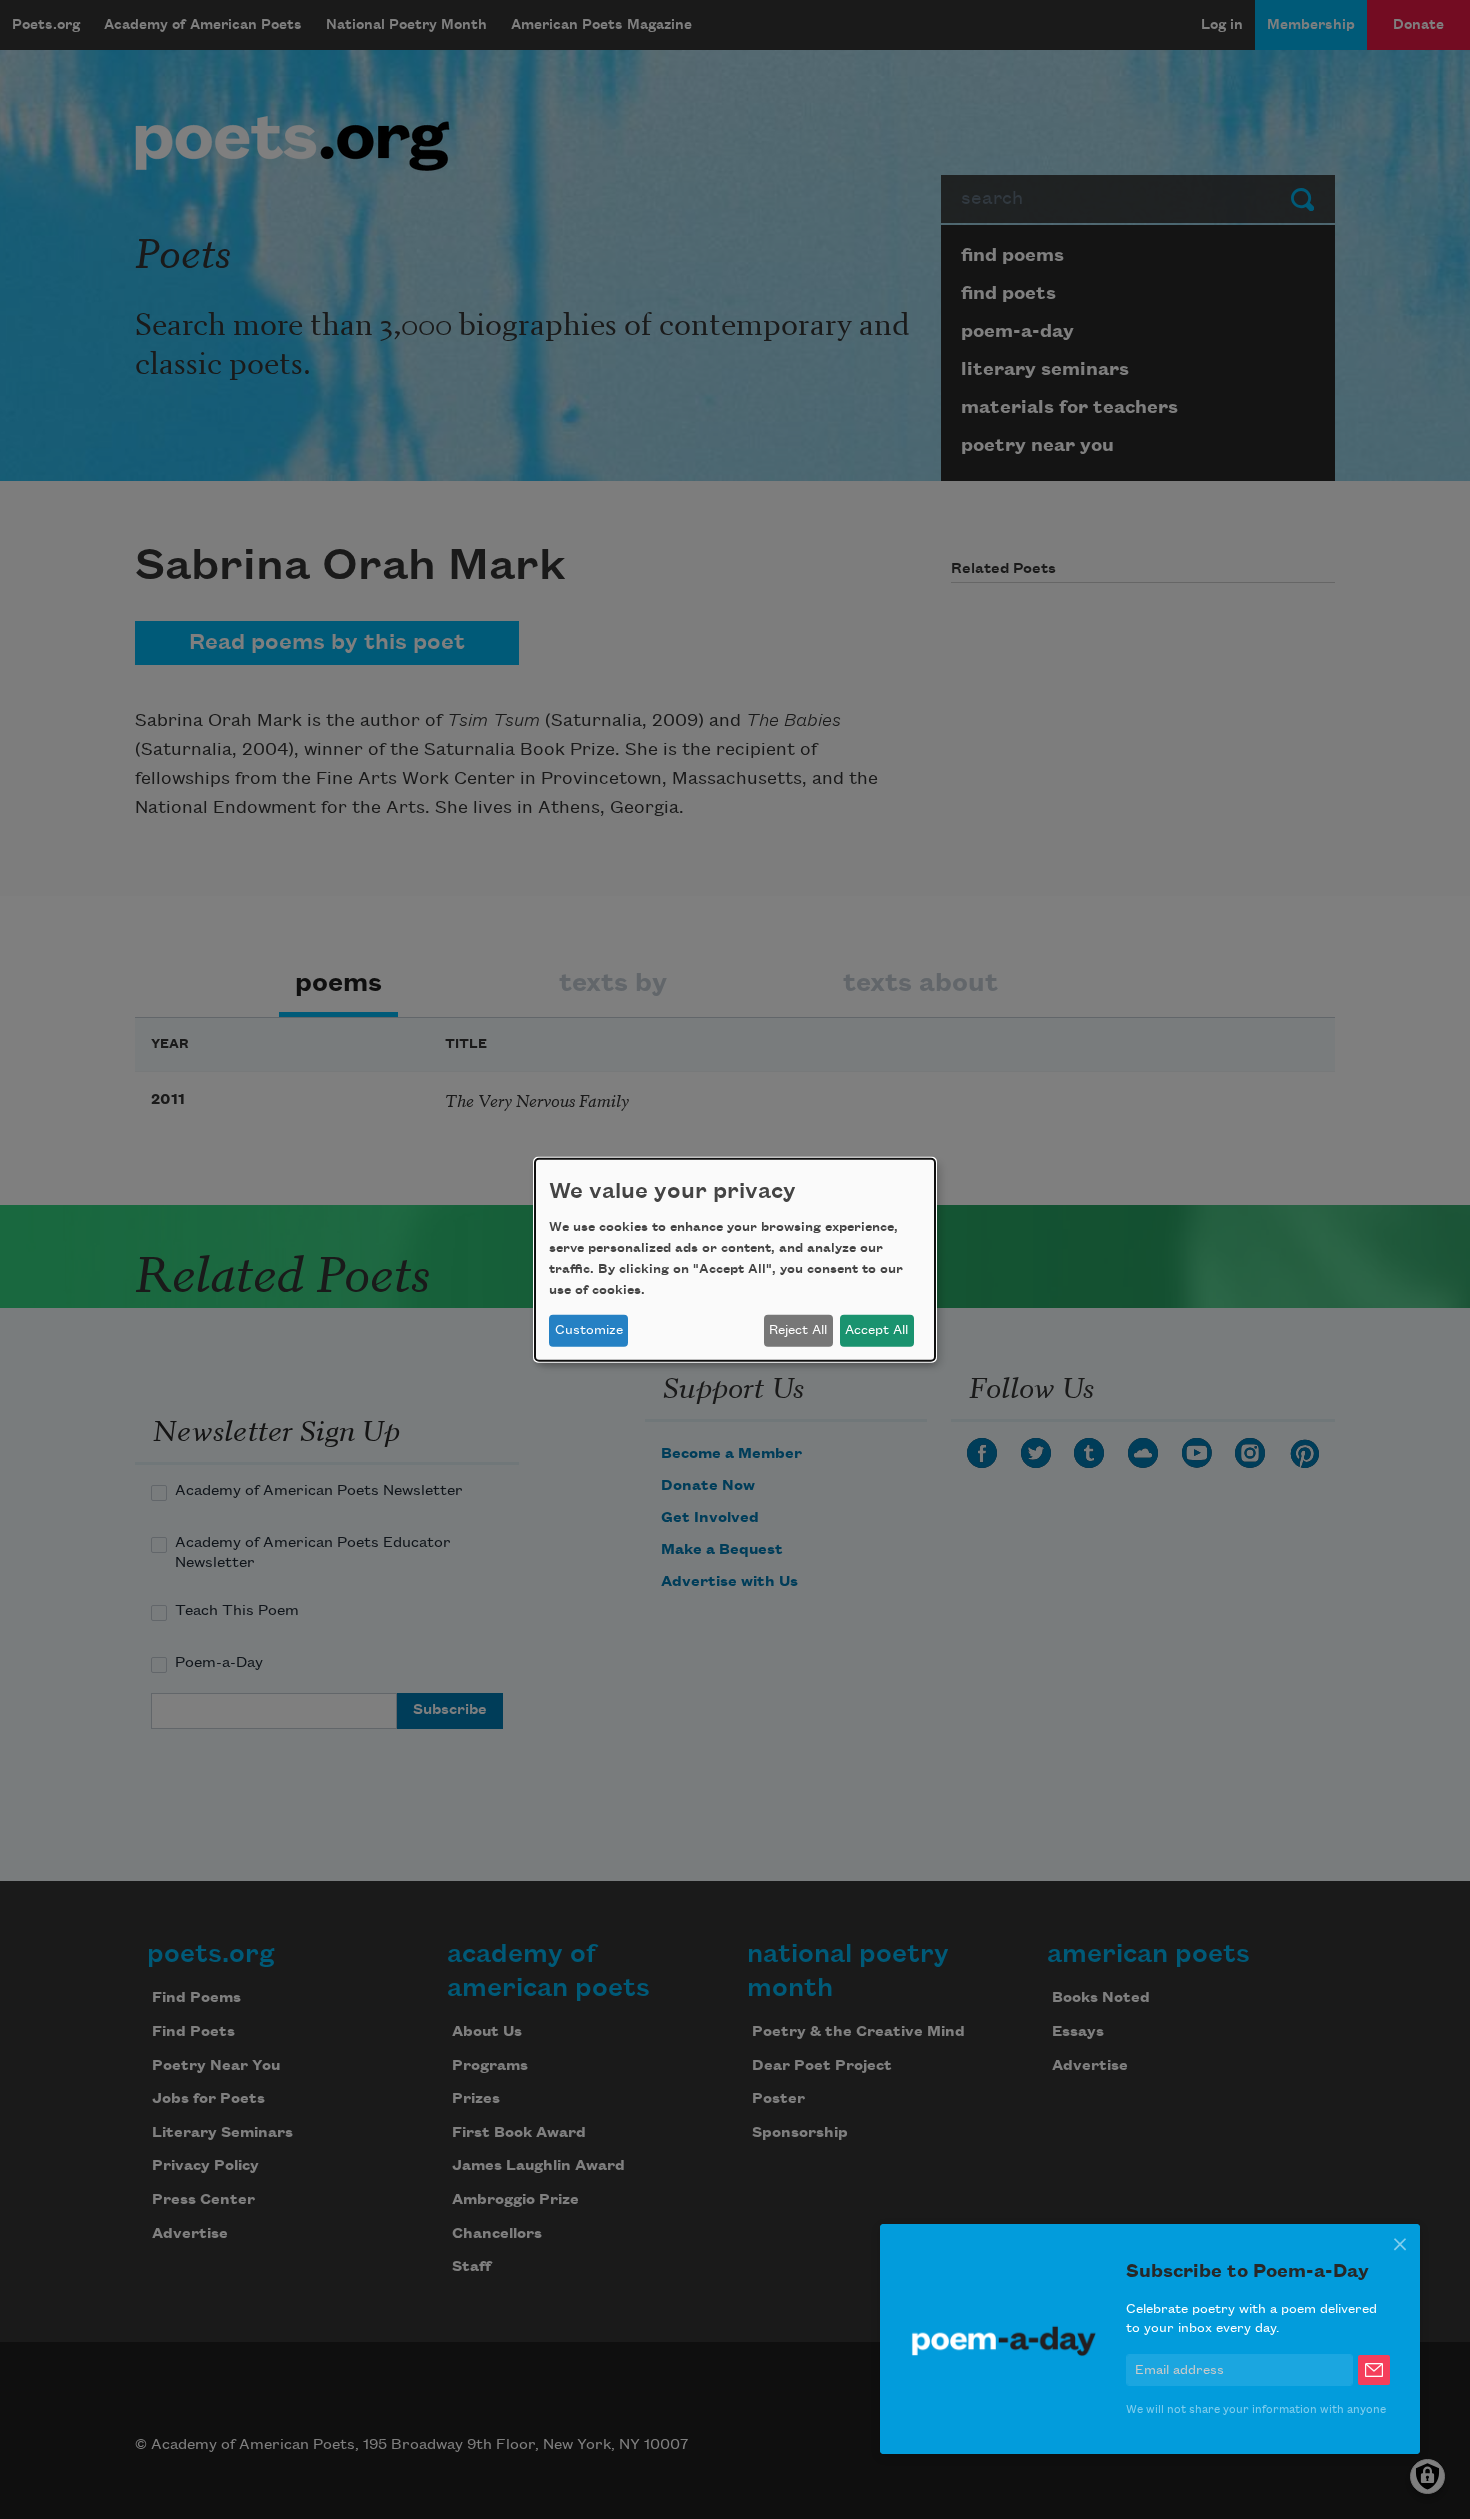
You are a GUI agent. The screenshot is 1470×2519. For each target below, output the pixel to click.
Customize (589, 1330)
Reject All (798, 1330)
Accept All (876, 1330)
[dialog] (735, 1259)
